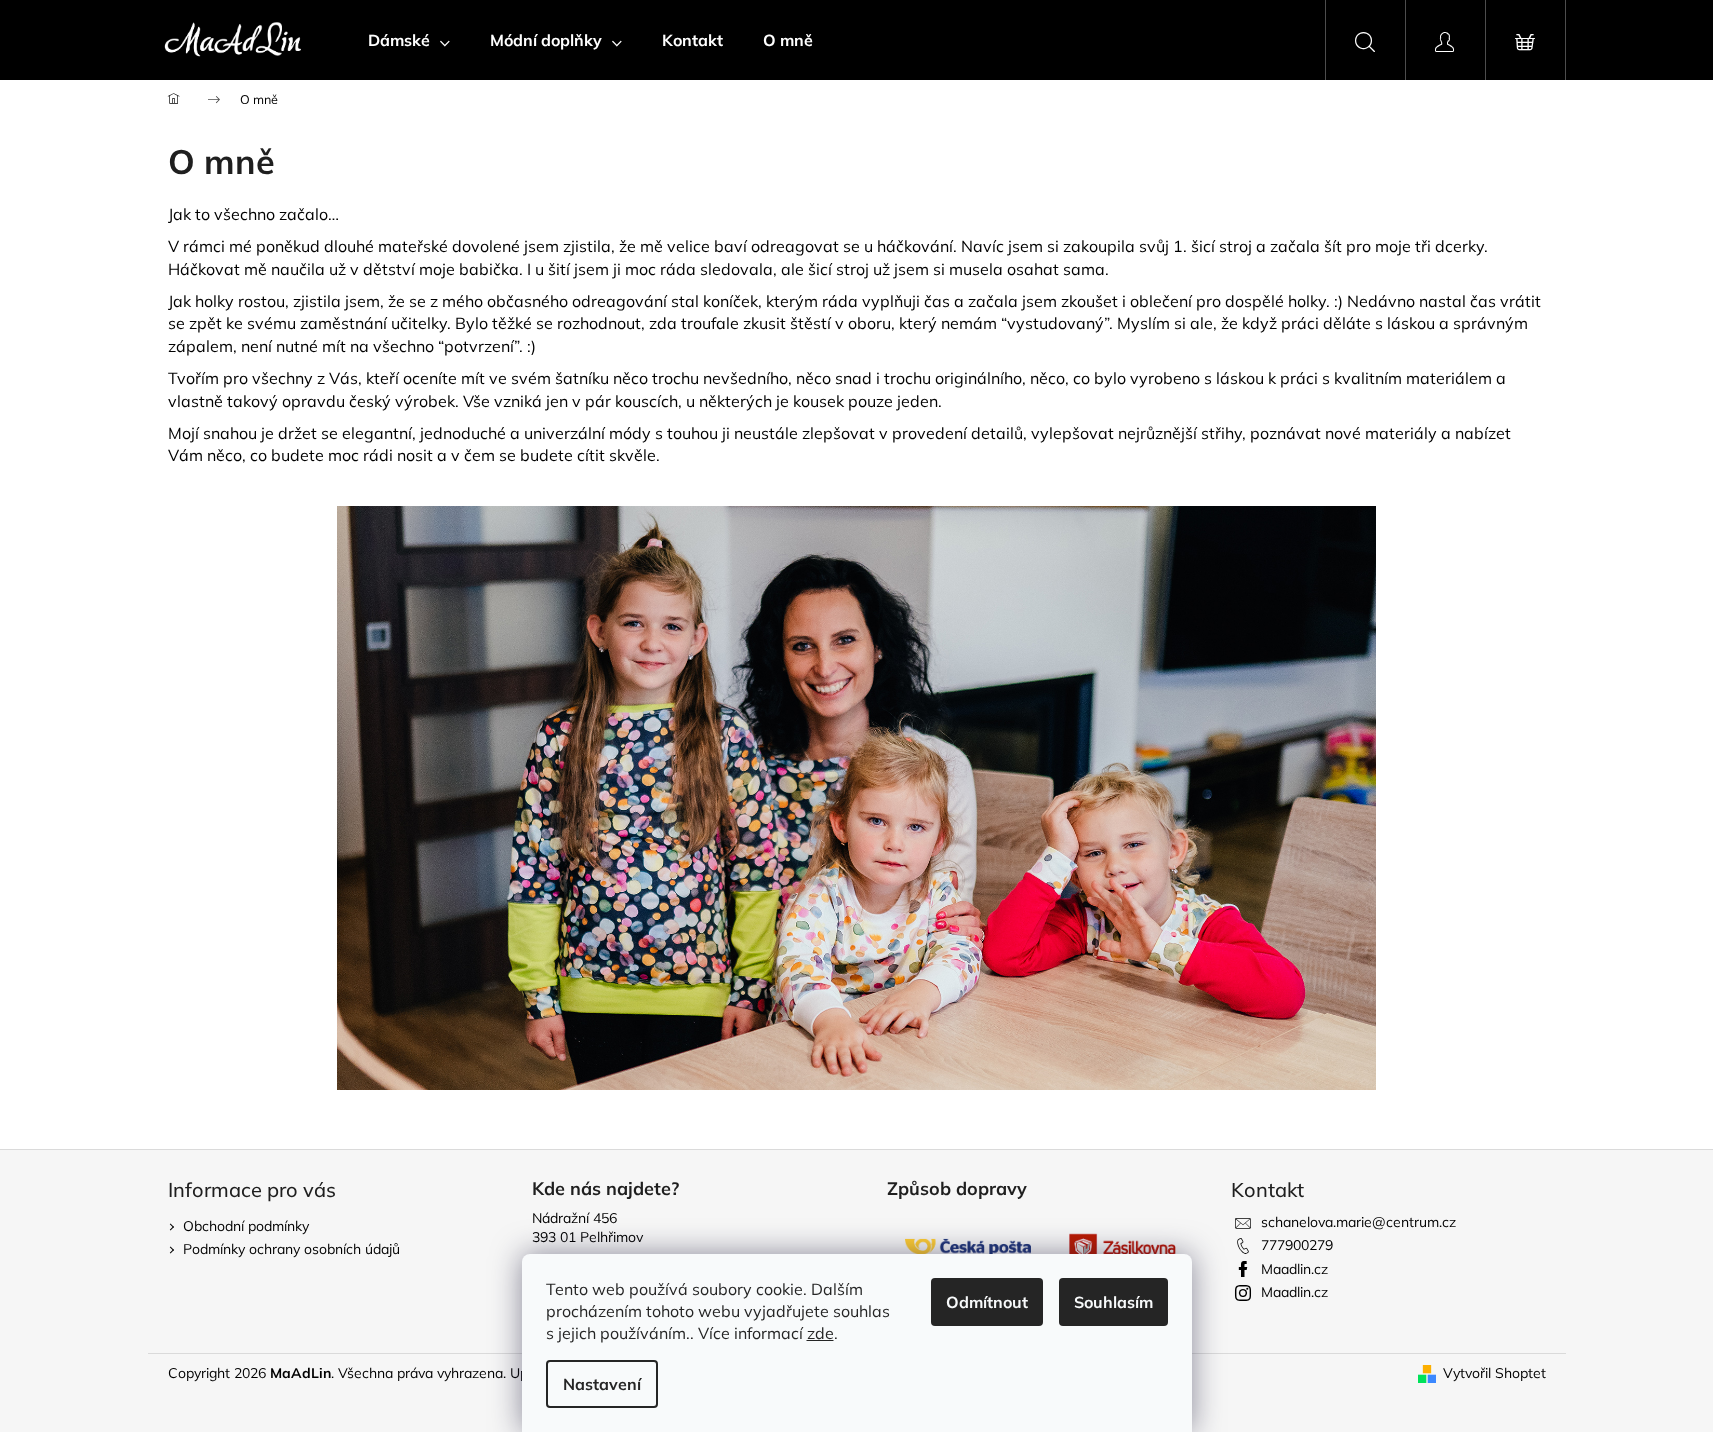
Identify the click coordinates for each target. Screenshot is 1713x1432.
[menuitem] (409, 40)
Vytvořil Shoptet (1494, 1373)
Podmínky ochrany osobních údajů (291, 1249)
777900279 (1297, 1245)
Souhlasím (1113, 1302)
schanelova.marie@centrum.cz (1358, 1222)
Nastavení (602, 1384)
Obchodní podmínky (246, 1226)
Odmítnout (987, 1302)
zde (820, 1333)
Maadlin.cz (1294, 1269)
